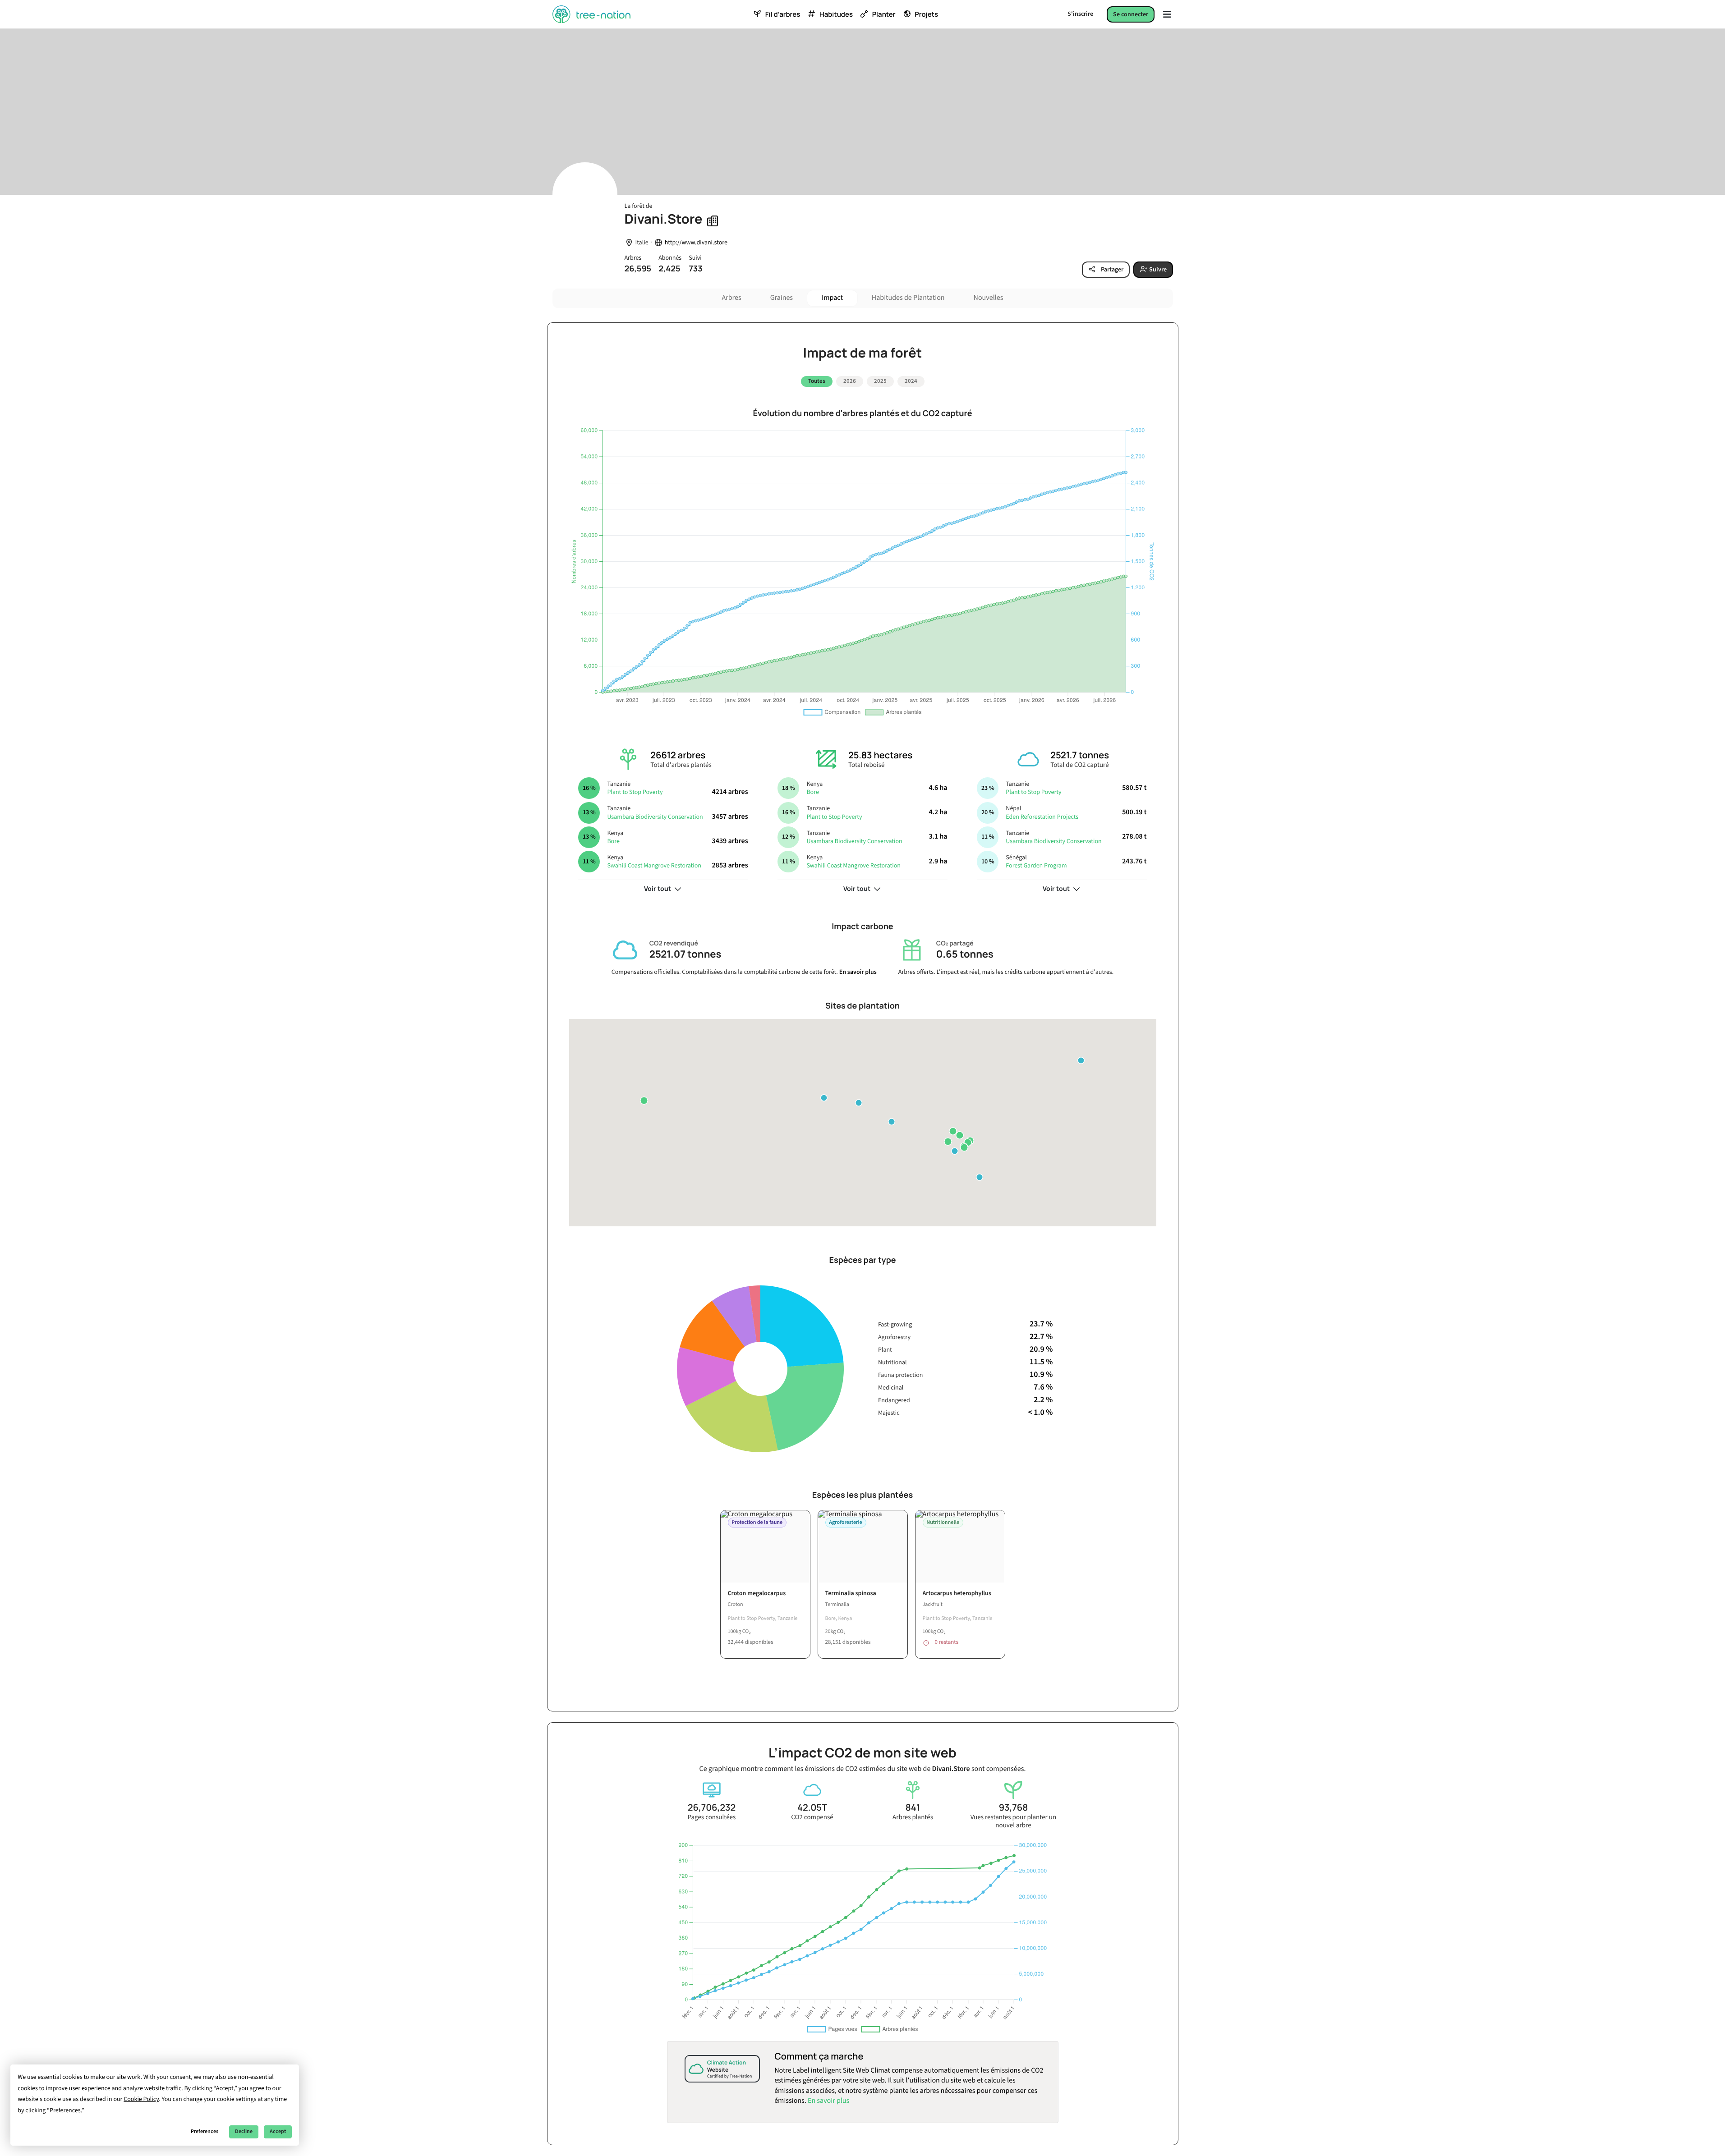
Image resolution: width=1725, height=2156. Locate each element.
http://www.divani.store (696, 243)
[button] (953, 1131)
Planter (884, 14)
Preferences (205, 2131)
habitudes (836, 14)
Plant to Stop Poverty (635, 792)
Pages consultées (712, 1817)
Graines (782, 298)
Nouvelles (989, 298)
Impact (832, 298)
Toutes (817, 381)
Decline (244, 2131)
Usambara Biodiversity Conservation (655, 817)
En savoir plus (858, 972)
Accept (278, 2131)
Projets (926, 14)
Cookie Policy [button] (141, 2099)
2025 (880, 381)
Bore (613, 841)
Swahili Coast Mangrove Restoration (654, 866)
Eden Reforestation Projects (1042, 817)
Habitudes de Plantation (908, 298)
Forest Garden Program (1036, 866)
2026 (850, 381)
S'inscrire (1080, 14)
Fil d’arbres (783, 14)
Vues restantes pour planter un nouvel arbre (1013, 1821)
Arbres (732, 298)
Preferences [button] (65, 2110)
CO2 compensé (812, 1817)
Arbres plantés (913, 1817)
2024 (911, 381)
